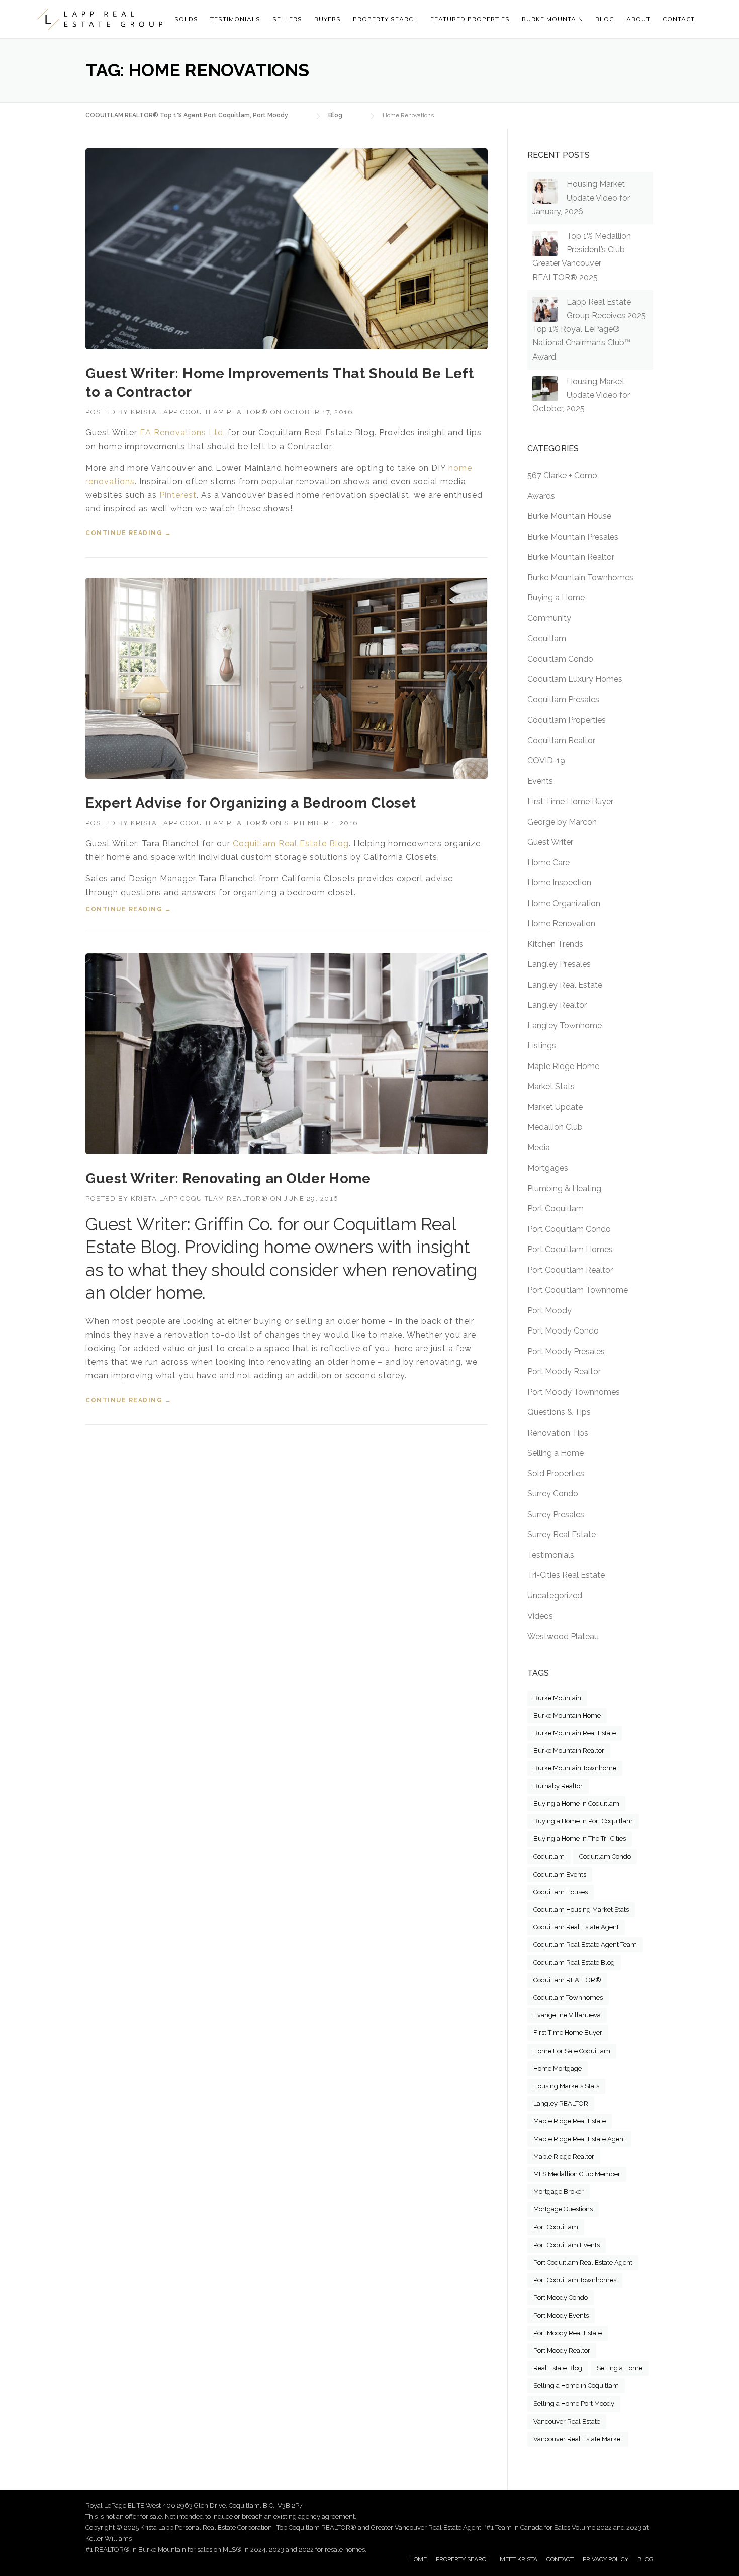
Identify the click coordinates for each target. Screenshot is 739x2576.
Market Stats (551, 1086)
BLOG (645, 2559)
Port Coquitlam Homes (570, 1249)
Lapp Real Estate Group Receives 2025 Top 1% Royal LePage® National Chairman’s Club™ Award (589, 329)
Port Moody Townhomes (574, 1392)
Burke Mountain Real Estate (575, 1733)
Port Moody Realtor (564, 1371)
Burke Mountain (557, 1698)
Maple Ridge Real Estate (570, 2121)
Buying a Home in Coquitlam (576, 1803)
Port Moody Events (561, 2315)
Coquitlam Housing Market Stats (581, 1909)
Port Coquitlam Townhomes (575, 2280)
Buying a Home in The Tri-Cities (580, 1839)
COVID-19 (546, 761)
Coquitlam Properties (567, 720)
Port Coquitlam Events (567, 2245)
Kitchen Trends (555, 944)
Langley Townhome (565, 1026)
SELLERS (287, 19)
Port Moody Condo (563, 1331)
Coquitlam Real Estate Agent (576, 1927)
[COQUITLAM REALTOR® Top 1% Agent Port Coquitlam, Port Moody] (100, 19)
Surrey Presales (556, 1514)
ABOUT (638, 19)
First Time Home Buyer (570, 801)
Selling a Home (556, 1453)
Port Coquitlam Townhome (578, 1290)
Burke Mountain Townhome (575, 1768)
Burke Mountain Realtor (571, 557)
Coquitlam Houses (561, 1892)
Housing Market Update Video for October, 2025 (581, 395)
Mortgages (548, 1168)
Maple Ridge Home (563, 1066)
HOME (418, 2559)
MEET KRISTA (519, 2559)
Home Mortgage (558, 2068)
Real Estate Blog (558, 2368)
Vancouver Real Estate (567, 2421)
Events (540, 781)
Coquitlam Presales (563, 700)
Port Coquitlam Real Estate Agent (583, 2262)
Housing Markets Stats (566, 2086)
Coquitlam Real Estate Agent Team (585, 1945)
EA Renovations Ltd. (182, 433)
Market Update (555, 1107)
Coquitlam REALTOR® (567, 1980)
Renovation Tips (558, 1433)
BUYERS (328, 19)
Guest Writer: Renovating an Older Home (228, 1178)
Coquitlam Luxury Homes (575, 679)
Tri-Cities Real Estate (566, 1575)
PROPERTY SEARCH (386, 19)
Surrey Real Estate (562, 1534)
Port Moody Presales (566, 1351)
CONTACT (560, 2559)
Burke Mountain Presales (573, 537)
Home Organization (564, 903)
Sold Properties (556, 1474)
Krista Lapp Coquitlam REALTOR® (199, 412)
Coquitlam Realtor (561, 740)
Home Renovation (561, 923)
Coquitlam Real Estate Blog (291, 843)
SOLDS (186, 19)
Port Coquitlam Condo (569, 1229)
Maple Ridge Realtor (564, 2156)
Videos (540, 1616)
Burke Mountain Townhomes (580, 578)
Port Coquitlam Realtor (570, 1270)
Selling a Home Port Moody (574, 2403)
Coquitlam (547, 638)
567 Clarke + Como (562, 475)
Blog (605, 19)
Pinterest (178, 495)
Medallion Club (555, 1127)
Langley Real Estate (565, 985)
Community (549, 618)
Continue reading (128, 533)
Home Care (548, 863)
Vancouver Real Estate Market (578, 2439)
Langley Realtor (557, 1005)
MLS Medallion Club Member (577, 2174)
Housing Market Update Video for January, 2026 (581, 197)
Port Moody (549, 1311)
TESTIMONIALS (235, 19)
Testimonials (551, 1555)
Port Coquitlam (556, 1209)
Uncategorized (555, 1596)
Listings (542, 1046)
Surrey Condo (553, 1494)
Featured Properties (470, 19)
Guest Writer (550, 842)
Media (539, 1148)
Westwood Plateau (563, 1636)
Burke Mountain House (569, 516)
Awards (541, 496)
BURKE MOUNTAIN (552, 19)
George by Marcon (562, 822)
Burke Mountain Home (567, 1715)
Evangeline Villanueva (567, 2015)
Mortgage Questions (563, 2209)
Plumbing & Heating (564, 1188)
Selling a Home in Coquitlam (576, 2386)
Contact (679, 19)
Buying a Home (556, 598)
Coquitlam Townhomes (568, 1997)
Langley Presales (559, 964)
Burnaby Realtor (558, 1786)
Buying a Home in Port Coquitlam (583, 1821)
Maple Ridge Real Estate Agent (579, 2139)
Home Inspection (559, 883)
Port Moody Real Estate (568, 2333)
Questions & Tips (559, 1412)
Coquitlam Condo (560, 659)
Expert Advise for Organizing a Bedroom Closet (251, 803)
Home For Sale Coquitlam (572, 2051)
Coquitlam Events (560, 1874)
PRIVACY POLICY (606, 2559)
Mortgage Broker (559, 2192)
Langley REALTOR (561, 2104)
